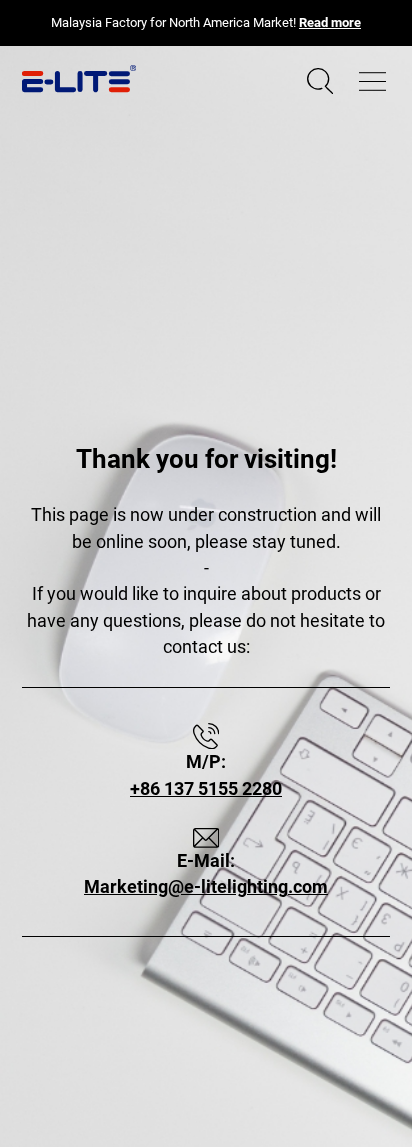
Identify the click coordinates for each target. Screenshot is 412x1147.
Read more (330, 22)
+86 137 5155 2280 (206, 789)
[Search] (319, 81)
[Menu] (372, 81)
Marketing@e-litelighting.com (206, 887)
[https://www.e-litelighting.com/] (79, 78)
